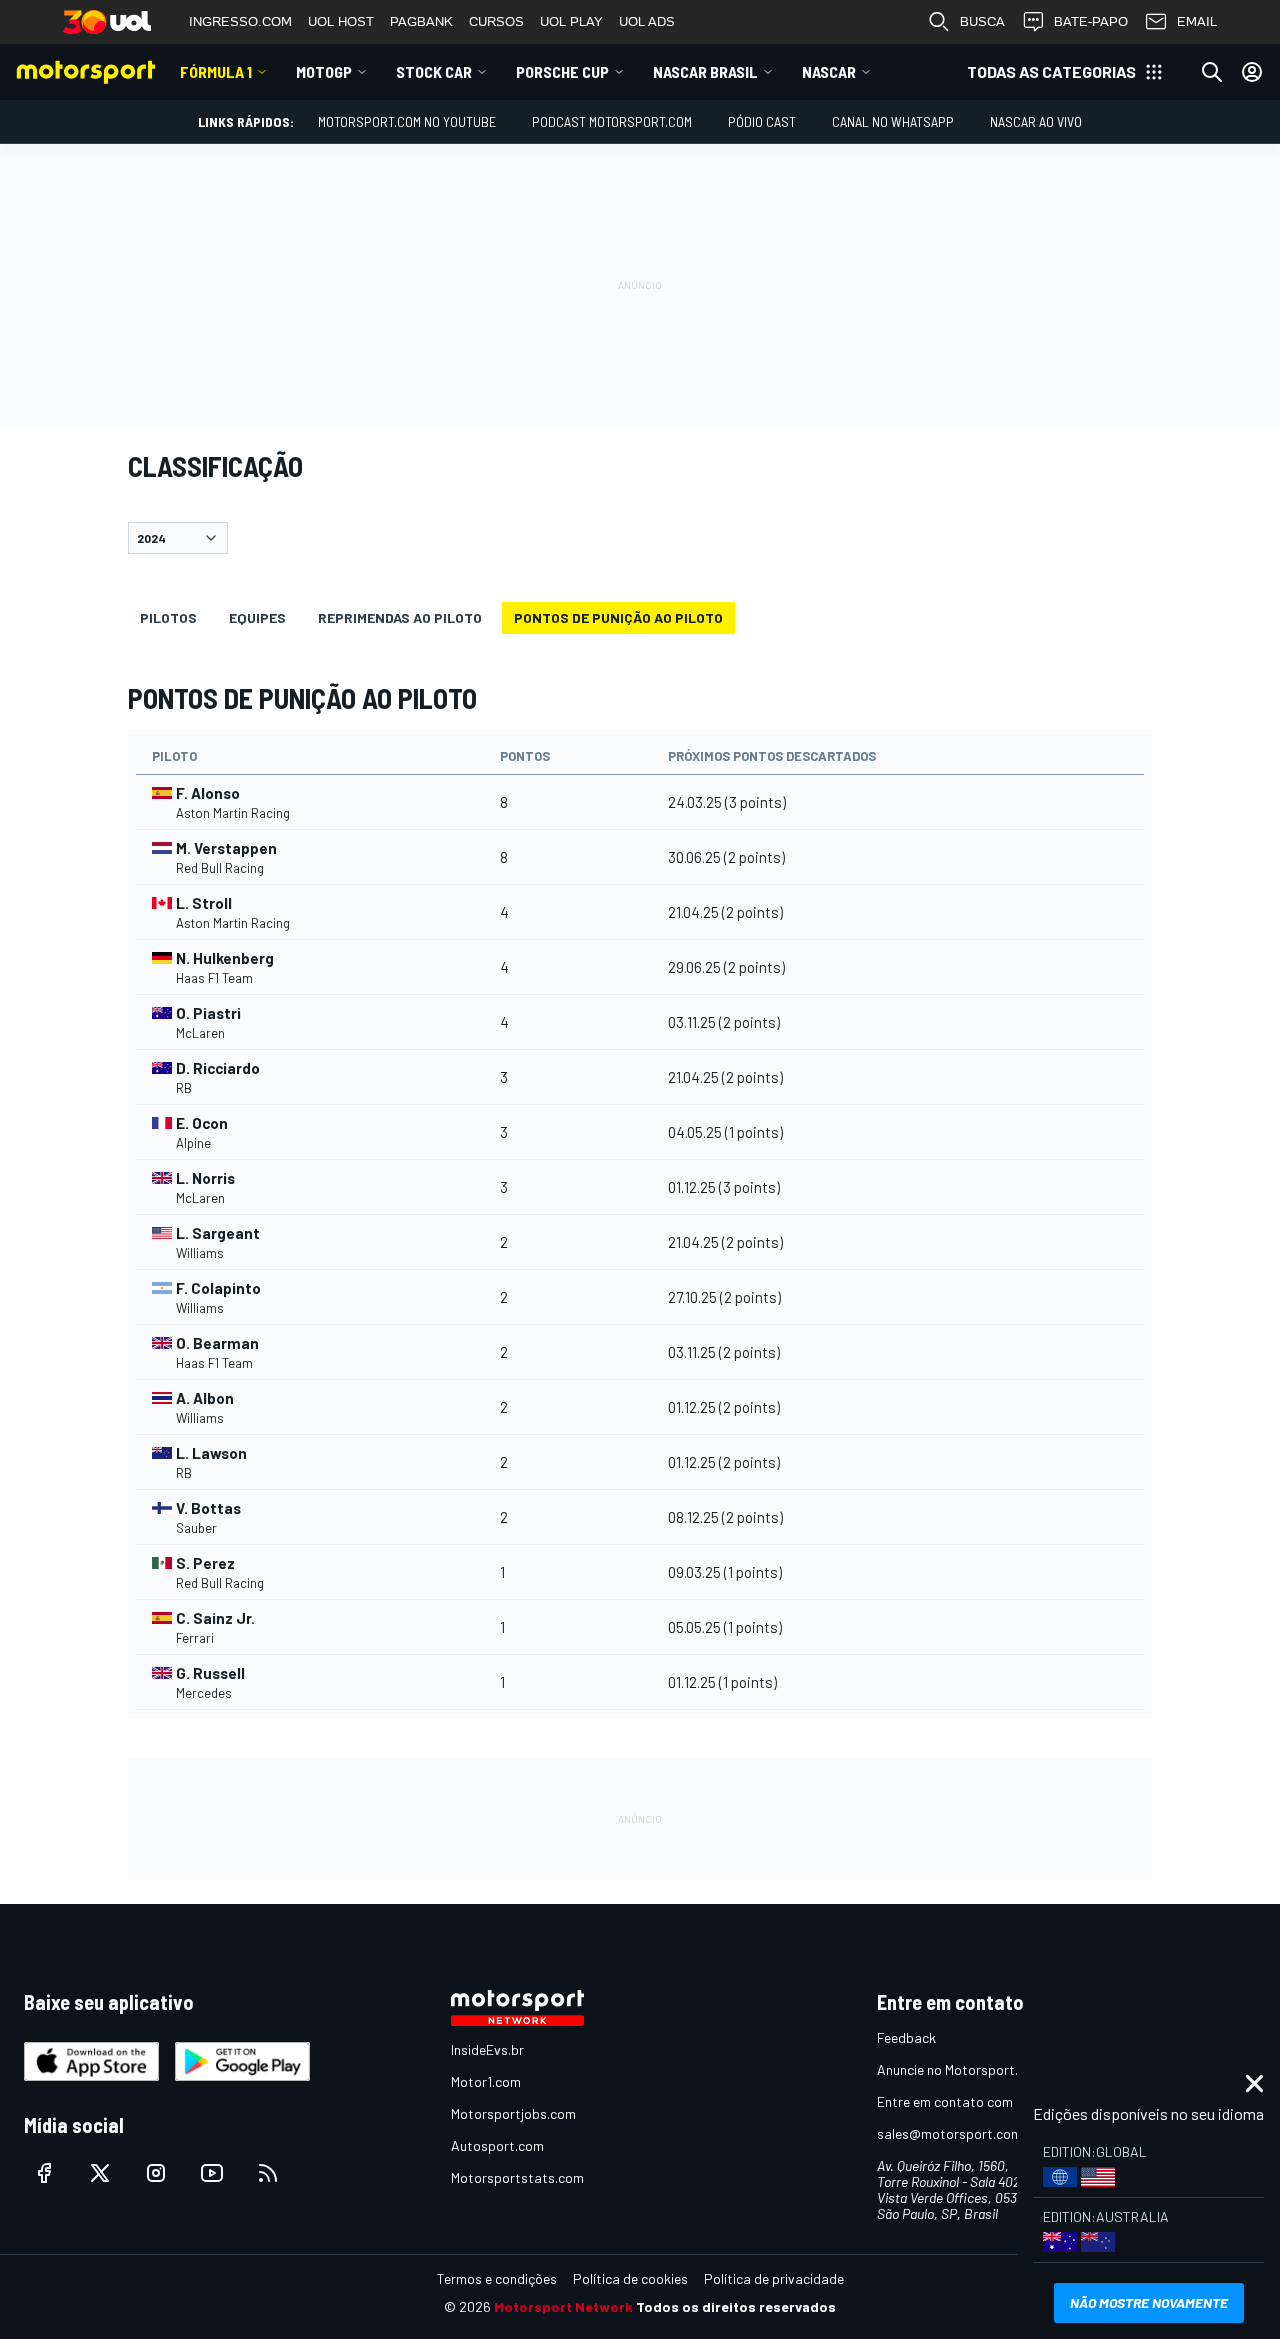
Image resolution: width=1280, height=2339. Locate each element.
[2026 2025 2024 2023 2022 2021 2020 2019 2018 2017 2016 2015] (640, 538)
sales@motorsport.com (949, 2133)
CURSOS (496, 21)
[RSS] (268, 2173)
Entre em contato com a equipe (972, 2101)
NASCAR (829, 71)
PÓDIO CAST (762, 121)
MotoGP (324, 71)
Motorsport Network (563, 2306)
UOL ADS (647, 21)
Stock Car (434, 71)
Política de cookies (630, 2278)
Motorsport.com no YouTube (407, 121)
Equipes (257, 617)
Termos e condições (497, 2278)
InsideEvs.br (487, 2049)
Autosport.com (497, 2145)
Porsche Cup (562, 71)
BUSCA (982, 21)
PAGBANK (421, 21)
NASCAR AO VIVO (1036, 121)
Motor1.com (486, 2081)
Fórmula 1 (216, 71)
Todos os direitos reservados (736, 2306)
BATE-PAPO (1091, 21)
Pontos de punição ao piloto (618, 617)
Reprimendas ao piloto (400, 617)
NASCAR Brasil (705, 71)
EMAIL (1197, 21)
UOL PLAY (571, 21)
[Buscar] (1212, 72)
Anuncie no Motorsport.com (960, 2069)
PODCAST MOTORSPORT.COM (612, 121)
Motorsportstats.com (517, 2177)
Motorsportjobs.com (513, 2113)
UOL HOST (341, 21)
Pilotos (168, 617)
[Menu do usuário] (1252, 72)
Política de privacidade (774, 2278)
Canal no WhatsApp (893, 121)
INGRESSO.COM (240, 21)
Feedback (906, 2037)
